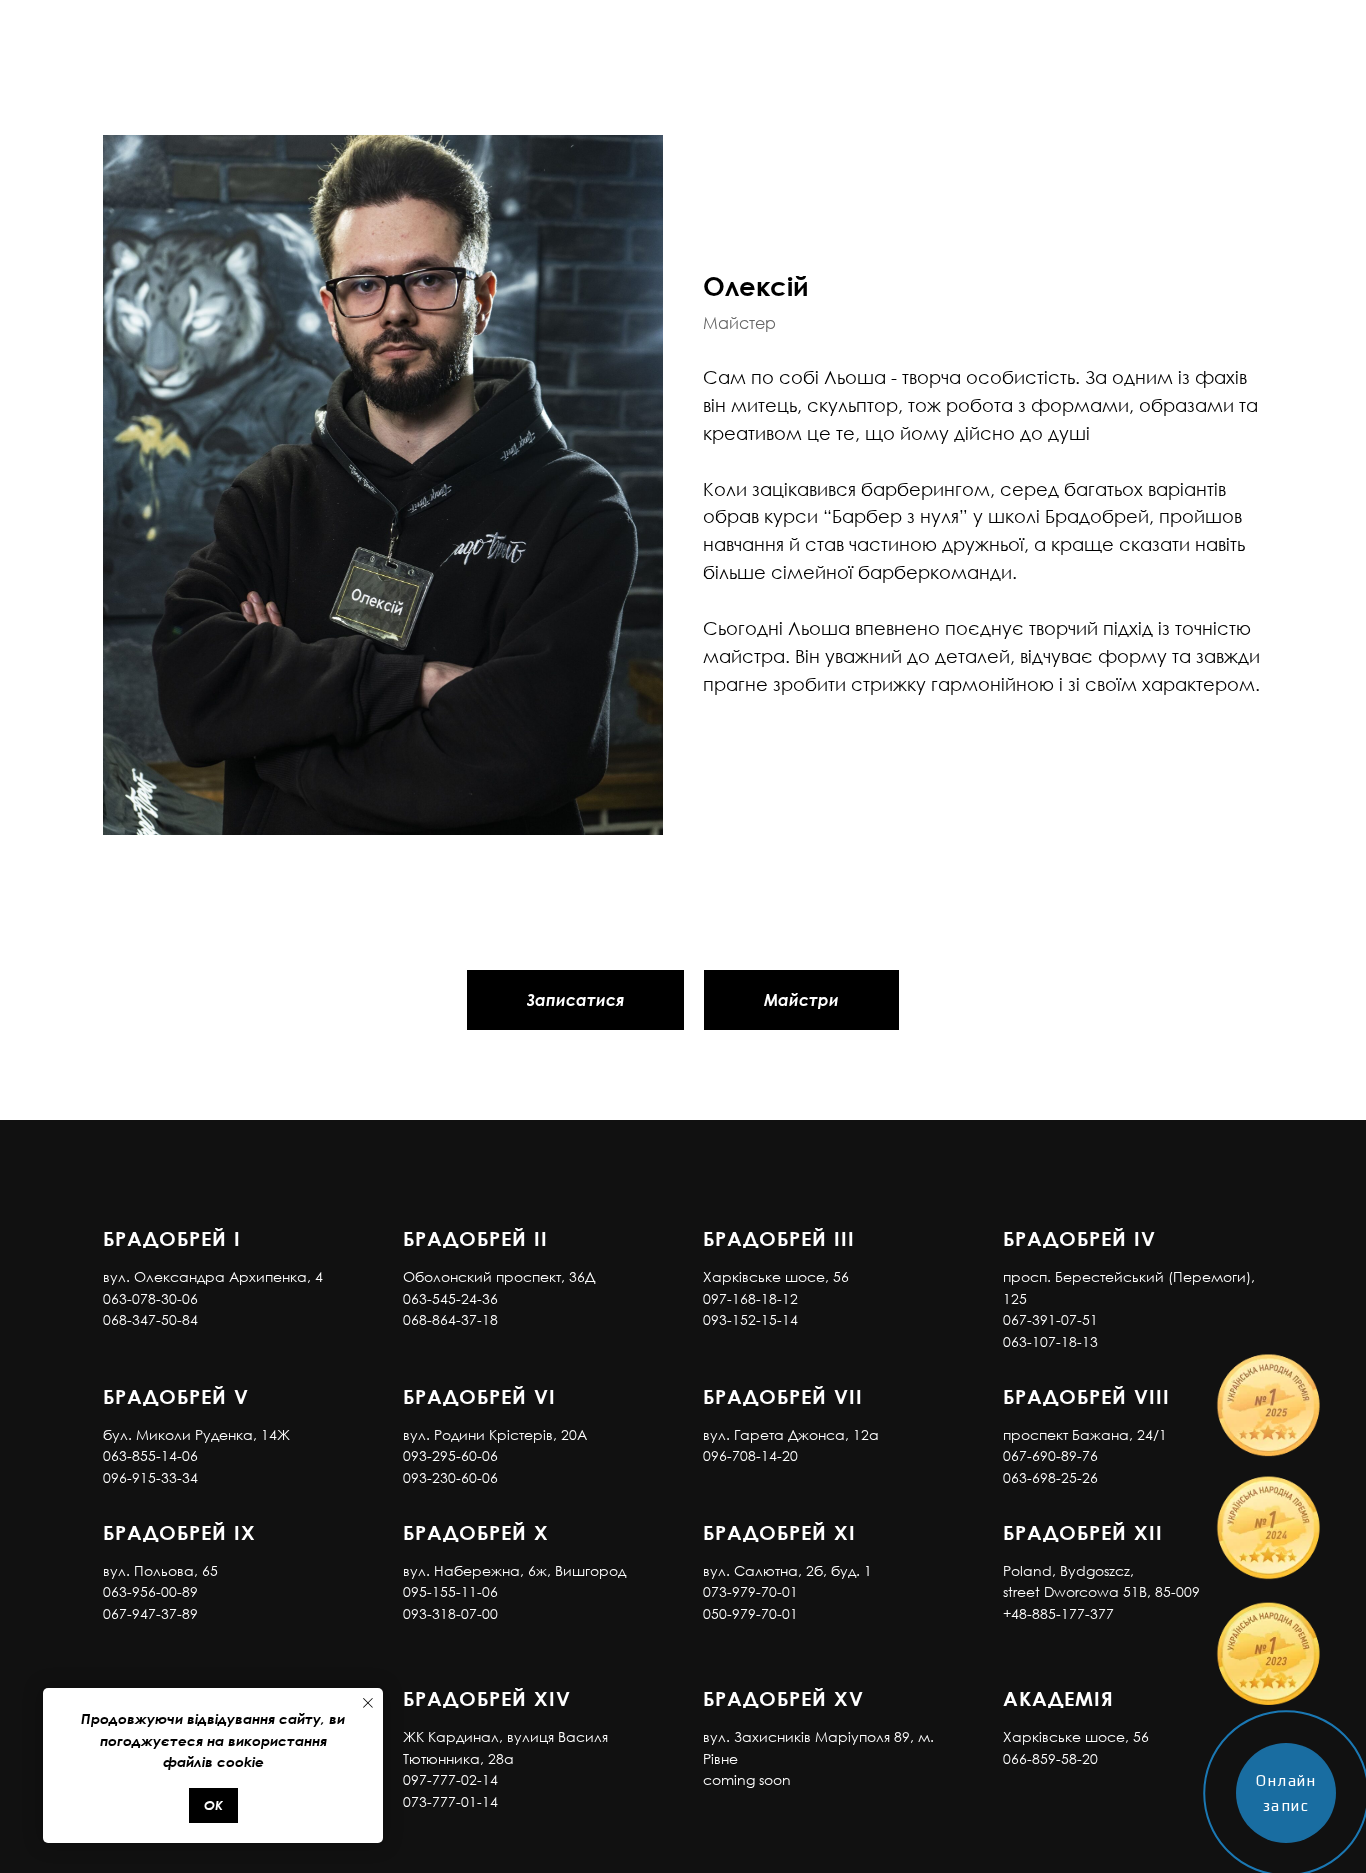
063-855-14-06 (150, 1455)
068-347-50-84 (150, 1319)
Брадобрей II (475, 1238)
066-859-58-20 (1050, 1758)
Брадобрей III (779, 1238)
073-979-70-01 (750, 1591)
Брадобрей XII (1083, 1532)
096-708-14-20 (750, 1455)
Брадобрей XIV (487, 1698)
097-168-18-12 (750, 1298)
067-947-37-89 (150, 1613)
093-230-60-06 (450, 1477)
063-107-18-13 (1050, 1341)
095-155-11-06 (450, 1591)
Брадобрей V (176, 1396)
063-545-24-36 (450, 1298)
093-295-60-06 (450, 1455)
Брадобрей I (172, 1238)
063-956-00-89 (150, 1591)
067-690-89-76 (1050, 1455)
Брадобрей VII (783, 1396)
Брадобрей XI (779, 1532)
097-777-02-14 (450, 1779)
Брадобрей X (476, 1532)
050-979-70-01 (750, 1613)
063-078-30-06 (150, 1298)
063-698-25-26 (1050, 1477)
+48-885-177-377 (1058, 1613)
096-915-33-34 (150, 1477)
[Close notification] (368, 1703)
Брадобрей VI (479, 1396)
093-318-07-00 (450, 1613)
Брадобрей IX (179, 1532)
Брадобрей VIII (1086, 1396)
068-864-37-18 (450, 1319)
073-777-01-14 (450, 1801)
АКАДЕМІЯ (1058, 1698)
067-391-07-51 (1050, 1319)
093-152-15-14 (750, 1319)
